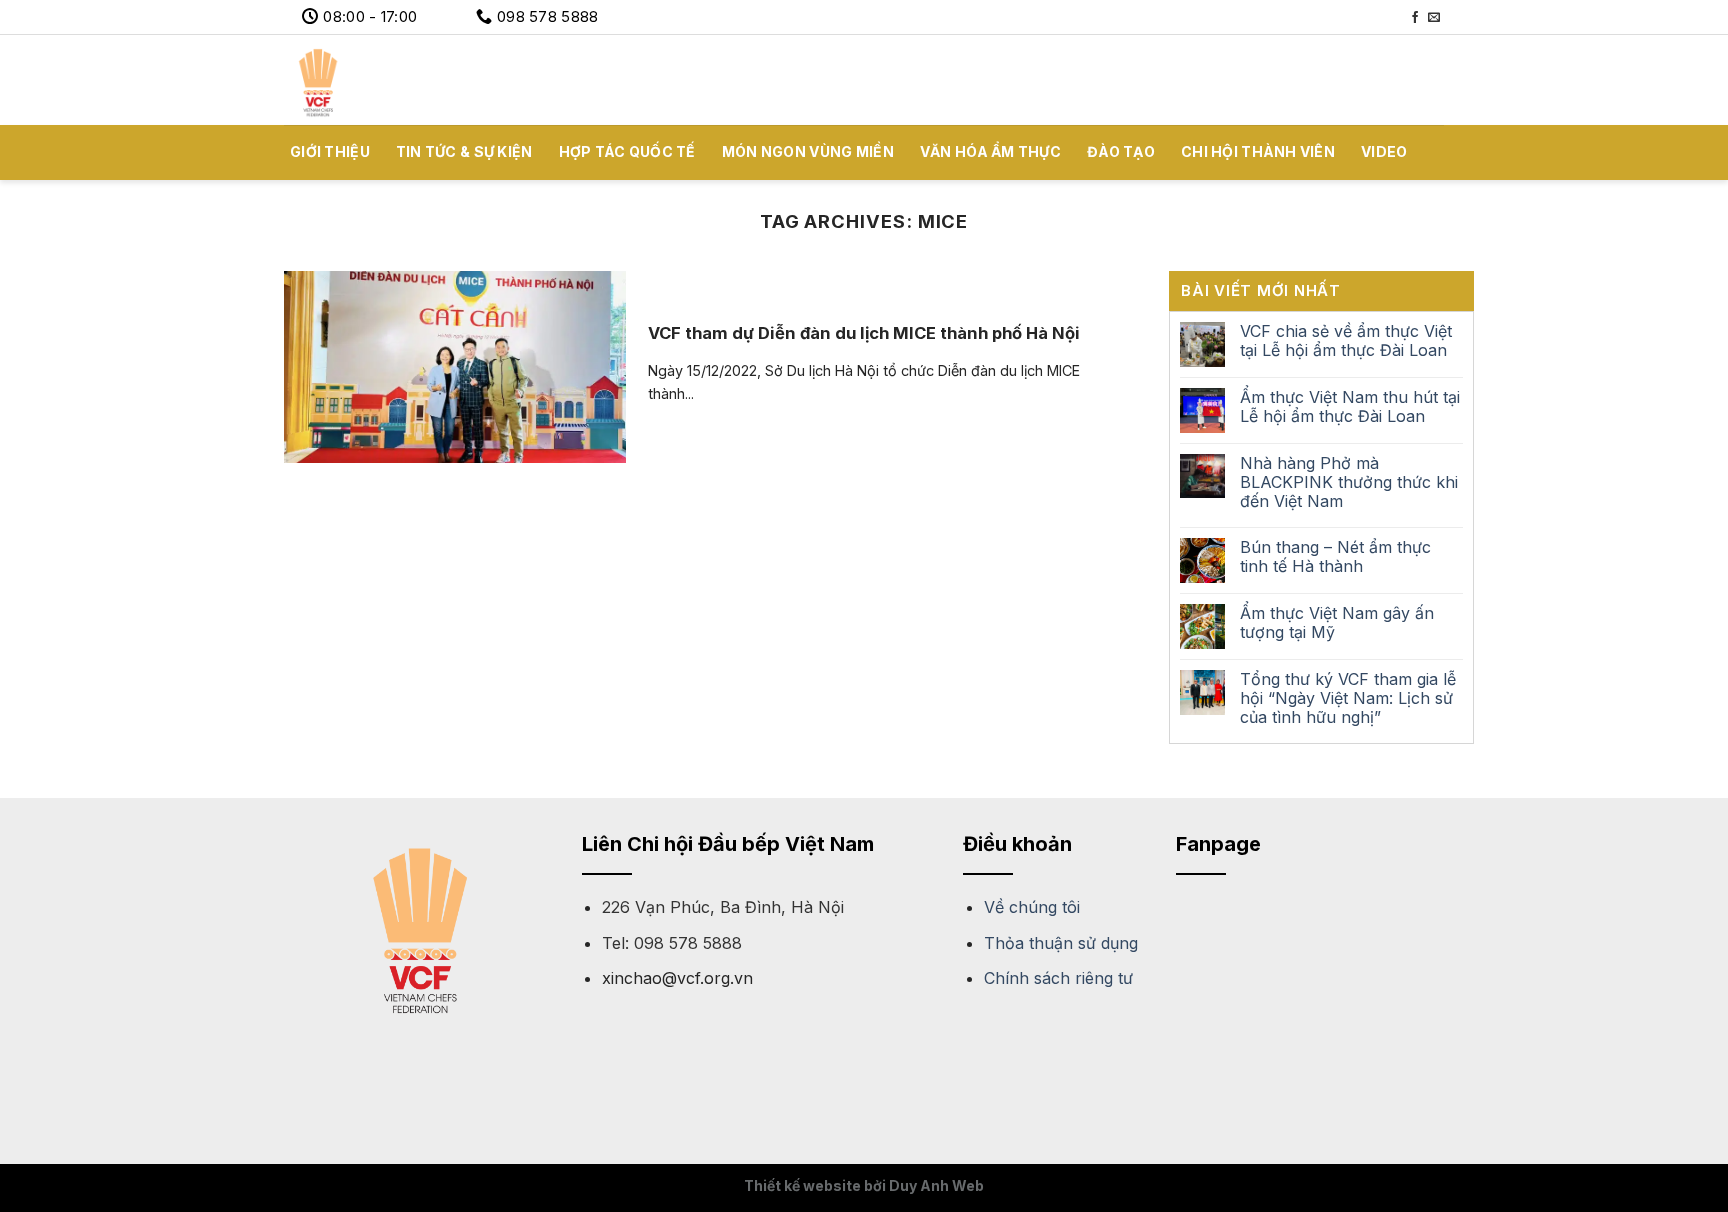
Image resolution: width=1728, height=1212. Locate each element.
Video (1384, 151)
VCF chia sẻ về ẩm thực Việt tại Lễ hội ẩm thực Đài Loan (1346, 341)
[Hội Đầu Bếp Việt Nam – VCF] (384, 80)
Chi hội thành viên (1258, 151)
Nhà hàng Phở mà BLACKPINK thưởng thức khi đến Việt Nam (1349, 482)
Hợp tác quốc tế (627, 151)
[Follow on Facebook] (1415, 18)
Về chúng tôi (1032, 907)
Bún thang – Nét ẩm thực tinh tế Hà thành (1335, 557)
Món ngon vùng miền (808, 151)
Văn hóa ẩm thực (990, 151)
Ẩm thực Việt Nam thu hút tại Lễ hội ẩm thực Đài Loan (1350, 407)
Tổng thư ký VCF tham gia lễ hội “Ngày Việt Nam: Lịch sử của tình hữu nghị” (1348, 698)
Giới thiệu (330, 151)
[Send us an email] (1434, 18)
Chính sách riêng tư (1058, 978)
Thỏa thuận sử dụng (1061, 943)
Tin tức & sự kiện (464, 151)
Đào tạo (1121, 151)
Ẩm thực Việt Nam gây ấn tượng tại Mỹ (1337, 623)
